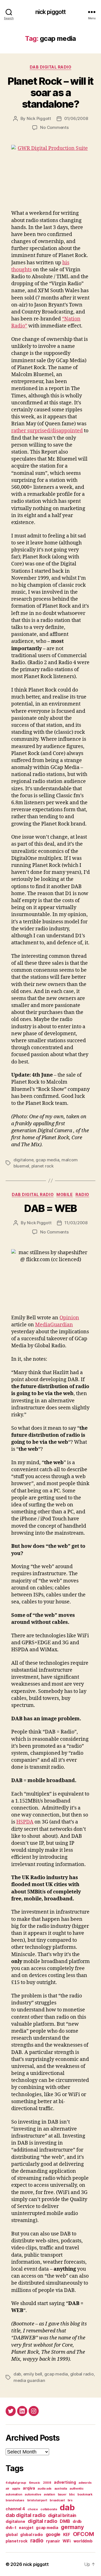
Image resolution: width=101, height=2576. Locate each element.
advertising (65, 2482)
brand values (15, 2500)
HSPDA (25, 1822)
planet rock (43, 1166)
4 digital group (16, 2483)
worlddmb (83, 2541)
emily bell (33, 2374)
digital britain (62, 2515)
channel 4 (15, 2509)
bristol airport (37, 2500)
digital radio (43, 2521)
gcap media (47, 1160)
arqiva (29, 2488)
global (12, 2535)
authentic (77, 2489)
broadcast (57, 2500)
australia (61, 2489)
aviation (49, 2494)
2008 (47, 2483)
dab (17, 2374)
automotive (33, 2494)
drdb (77, 2521)
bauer (62, 2494)
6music (35, 2483)
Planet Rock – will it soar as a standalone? (50, 93)
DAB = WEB (50, 1208)
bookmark (85, 2494)
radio (82, 1194)
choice (33, 2509)
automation (14, 2494)
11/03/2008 (76, 1223)
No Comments (54, 127)
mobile (65, 1194)
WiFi (67, 2541)
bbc (72, 2494)
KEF (67, 2535)
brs (70, 2500)
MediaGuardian (54, 1325)
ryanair (53, 2541)
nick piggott (51, 12)
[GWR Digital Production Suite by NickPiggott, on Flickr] (50, 174)
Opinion (69, 1318)
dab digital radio (51, 67)
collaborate (49, 2509)
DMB (65, 2521)
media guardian (29, 2380)
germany (72, 2527)
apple (16, 2489)
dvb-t (11, 2528)
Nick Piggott (39, 118)
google (53, 2534)
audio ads (45, 2489)
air (7, 2489)
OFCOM (83, 2534)
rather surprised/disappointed (47, 431)
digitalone (23, 1160)
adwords (85, 2483)
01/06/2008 (76, 118)
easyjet (26, 2528)
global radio (82, 2374)
